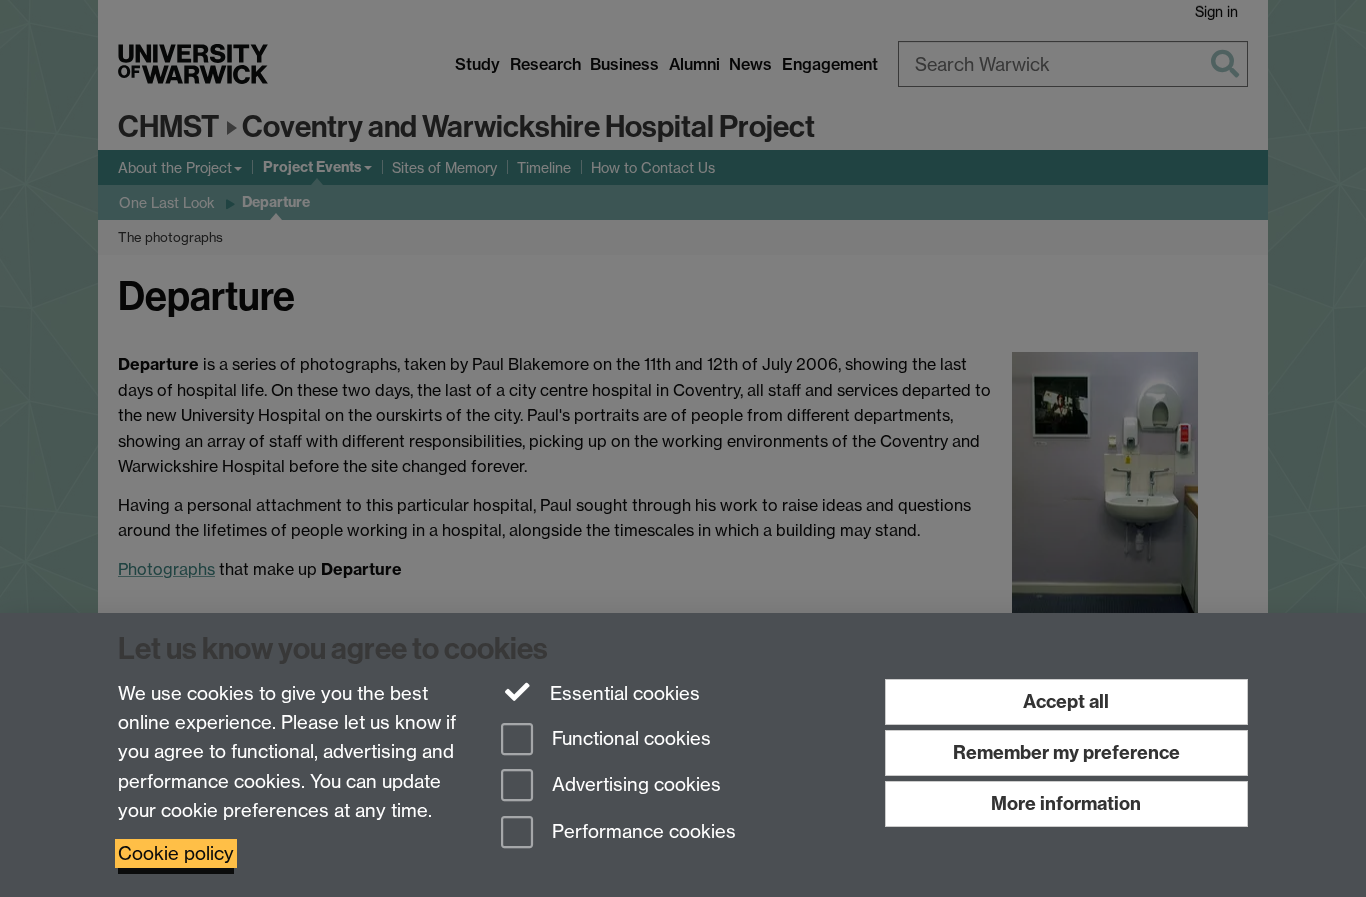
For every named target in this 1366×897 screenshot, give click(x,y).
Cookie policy (176, 853)
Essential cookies (622, 693)
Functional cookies (629, 738)
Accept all (1066, 701)
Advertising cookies (634, 785)
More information (1066, 803)
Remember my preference (1066, 752)
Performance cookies (641, 832)
